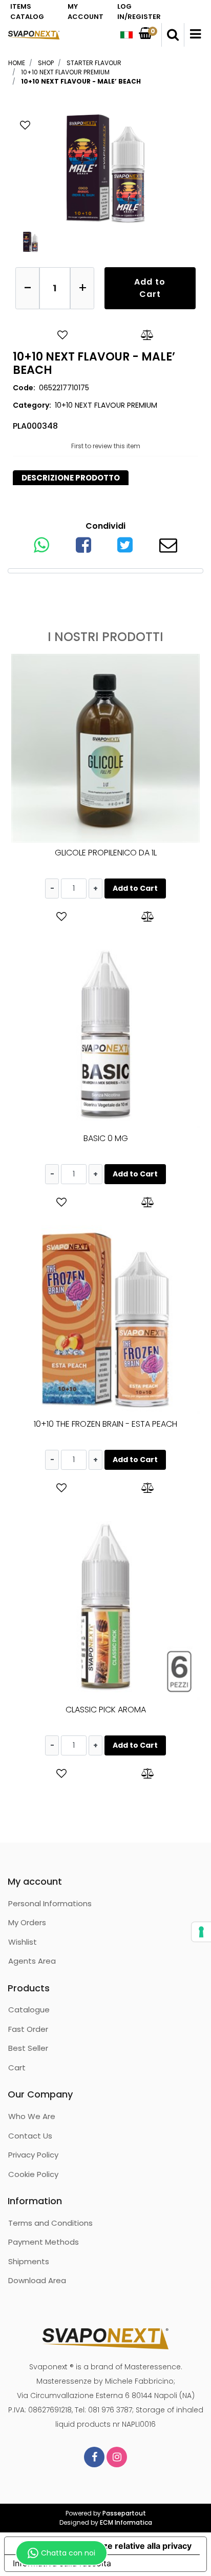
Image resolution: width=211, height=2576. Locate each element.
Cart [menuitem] (17, 2068)
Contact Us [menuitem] (30, 2136)
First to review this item (106, 446)
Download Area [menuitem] (37, 2280)
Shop (46, 63)
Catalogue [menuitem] (29, 2010)
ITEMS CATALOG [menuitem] (27, 12)
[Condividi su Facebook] (83, 548)
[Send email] (168, 548)
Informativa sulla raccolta (62, 2563)
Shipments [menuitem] (29, 2261)
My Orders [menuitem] (27, 1922)
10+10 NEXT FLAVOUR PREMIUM (65, 72)
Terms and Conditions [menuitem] (50, 2223)
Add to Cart (150, 288)
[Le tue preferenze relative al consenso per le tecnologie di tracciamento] (201, 1932)
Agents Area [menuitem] (32, 1961)
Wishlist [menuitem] (23, 1942)
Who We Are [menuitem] (32, 2116)
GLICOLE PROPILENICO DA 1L (106, 853)
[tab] (71, 478)
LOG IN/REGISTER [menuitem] (139, 12)
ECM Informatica (126, 2522)
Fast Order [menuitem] (28, 2029)
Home (17, 63)
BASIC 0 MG (106, 1138)
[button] (105, 167)
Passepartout (124, 2513)
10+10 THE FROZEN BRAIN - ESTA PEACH (105, 1424)
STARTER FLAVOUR (94, 63)
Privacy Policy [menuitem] (33, 2155)
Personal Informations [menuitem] (50, 1903)
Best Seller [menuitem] (28, 2048)
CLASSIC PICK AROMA (106, 1710)
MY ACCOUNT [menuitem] (86, 12)
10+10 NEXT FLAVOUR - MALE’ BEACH (81, 81)
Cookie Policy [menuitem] (33, 2174)
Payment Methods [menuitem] (44, 2242)
